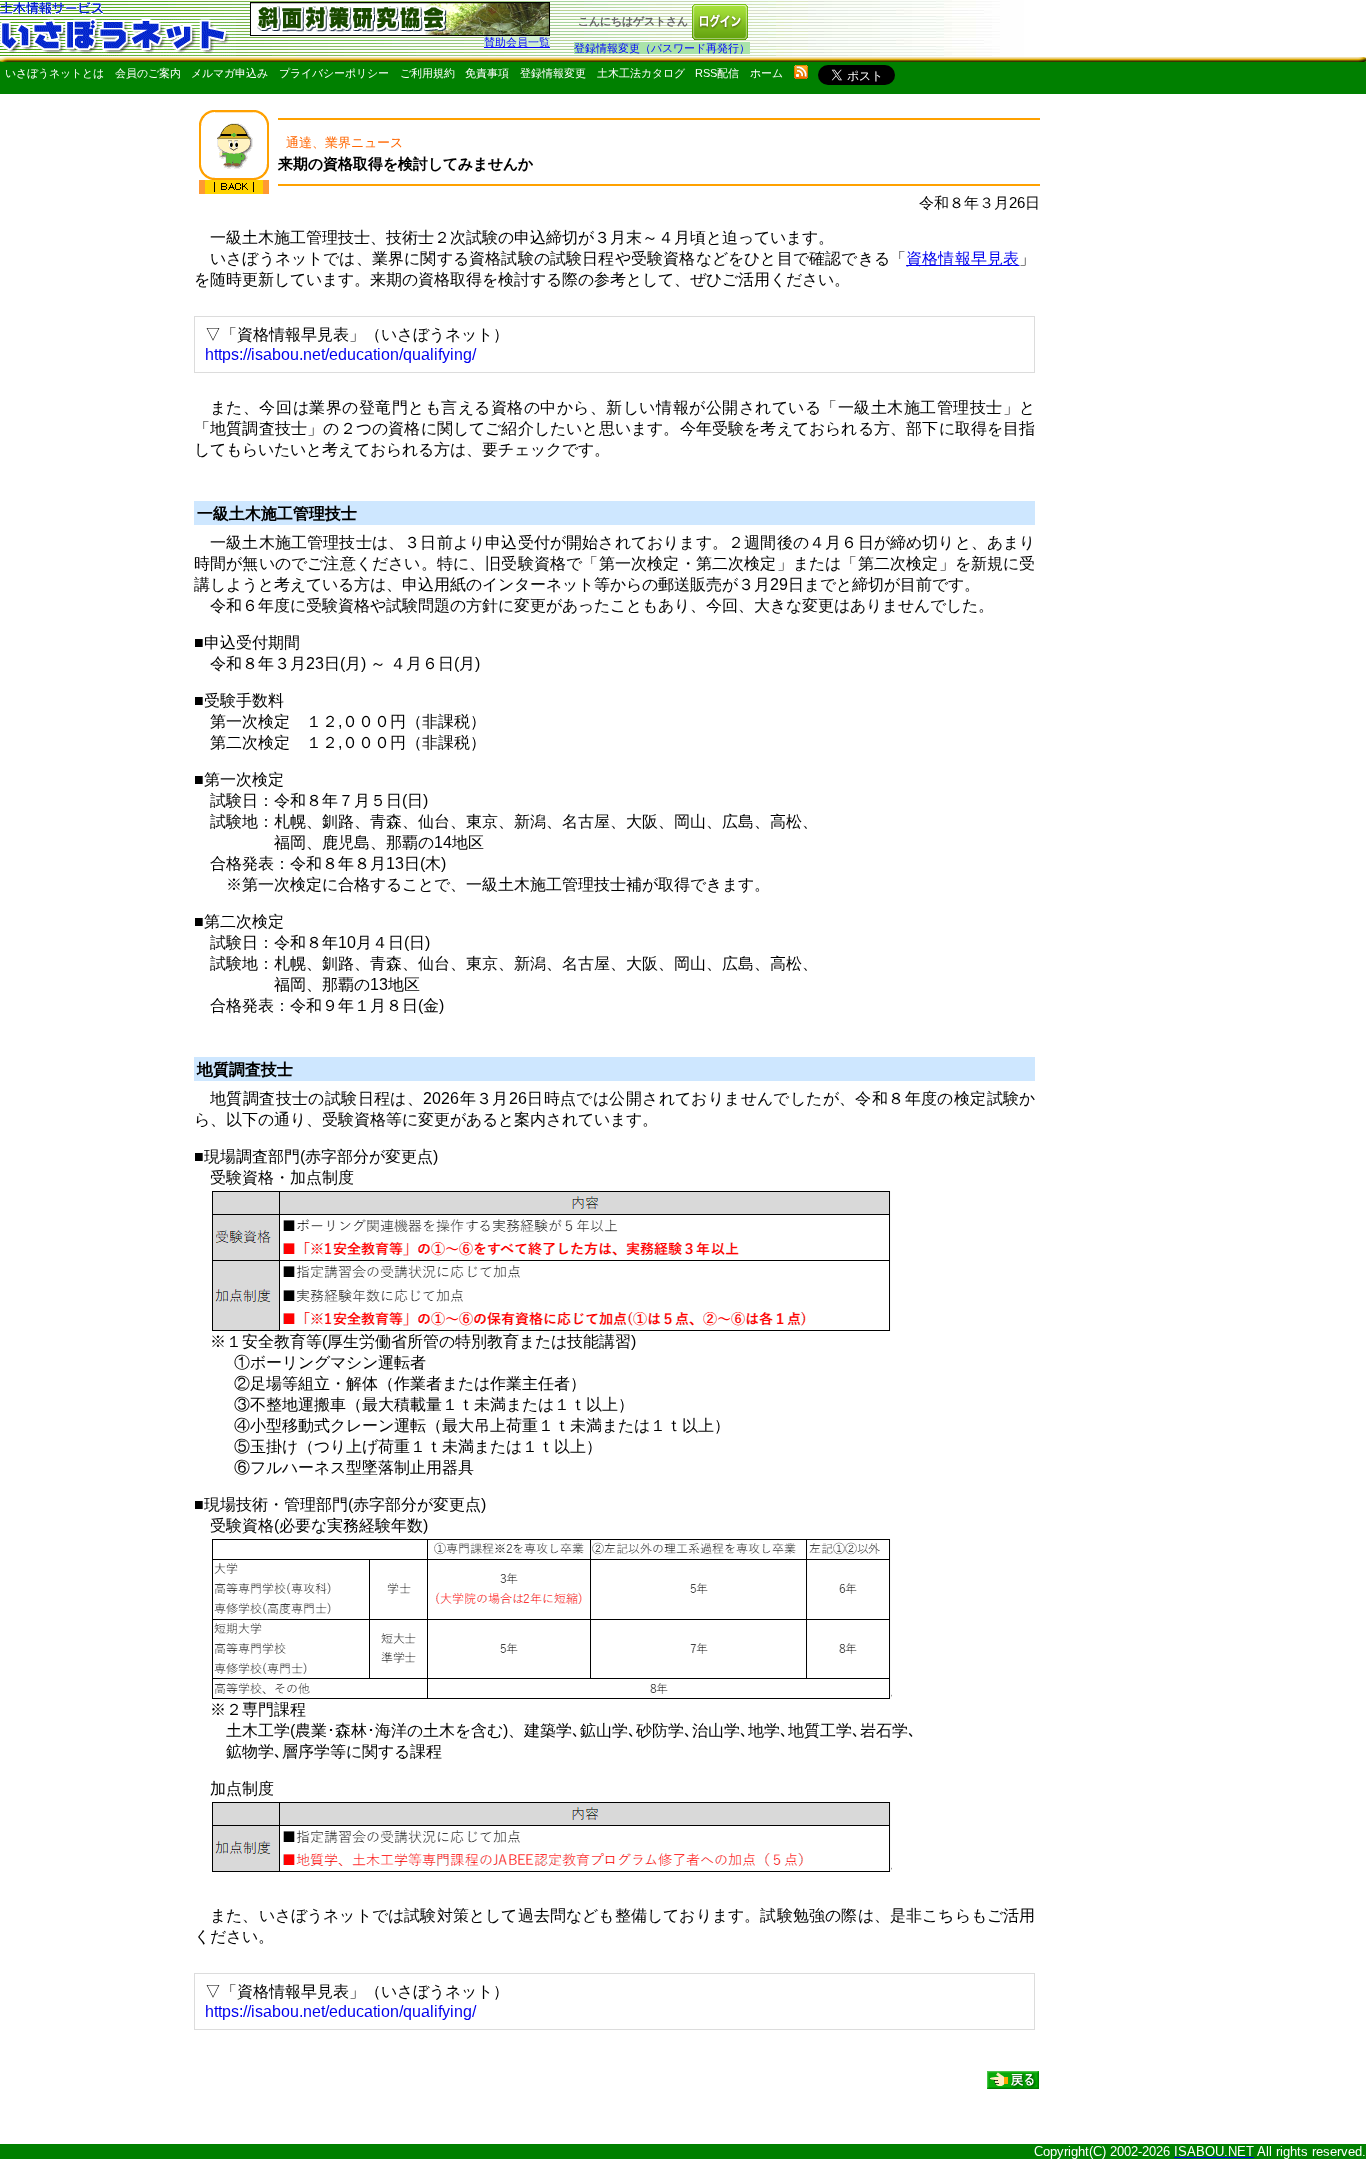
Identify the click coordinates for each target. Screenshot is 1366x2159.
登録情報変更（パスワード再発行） (662, 48)
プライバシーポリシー (334, 73)
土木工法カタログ (641, 73)
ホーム (766, 73)
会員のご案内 (148, 73)
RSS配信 (717, 73)
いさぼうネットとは (54, 73)
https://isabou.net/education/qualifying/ (340, 354)
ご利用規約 (427, 73)
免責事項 (487, 73)
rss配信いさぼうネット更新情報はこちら (801, 72)
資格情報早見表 (962, 258)
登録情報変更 (553, 73)
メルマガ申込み (229, 73)
